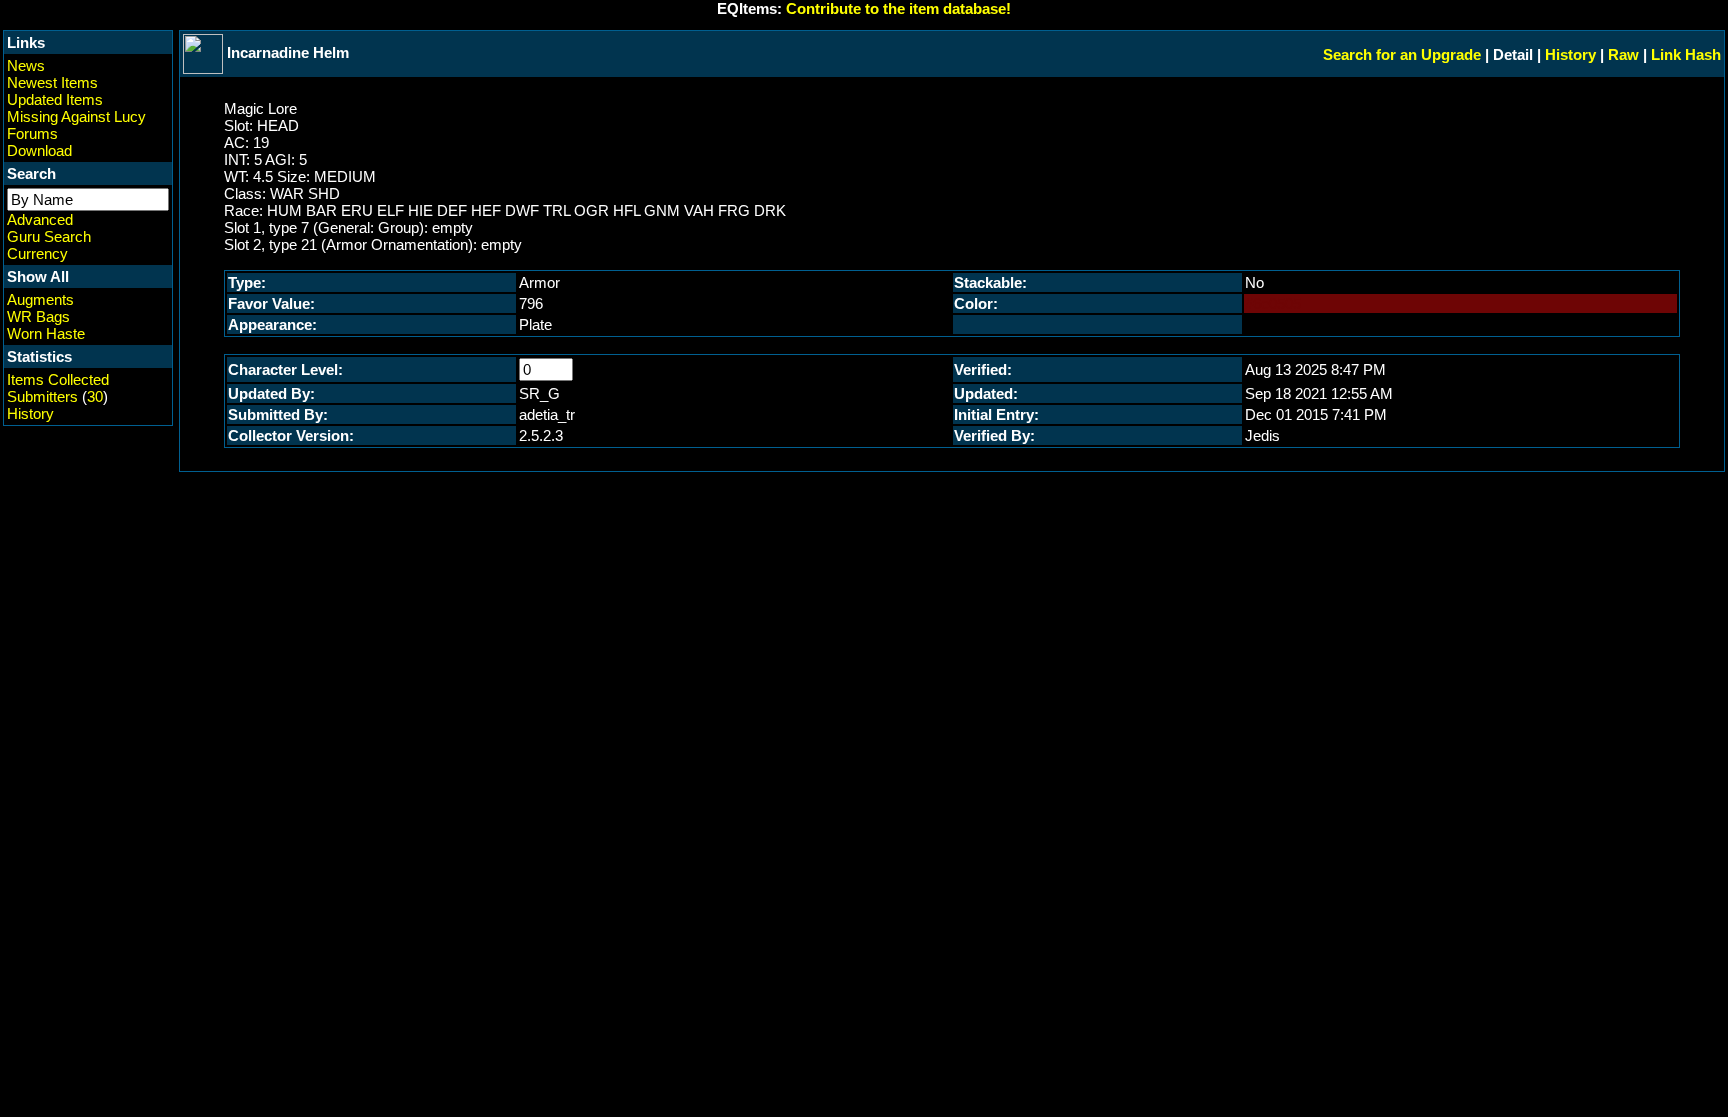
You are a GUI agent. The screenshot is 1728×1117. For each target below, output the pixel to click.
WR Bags (38, 316)
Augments (40, 299)
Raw (1623, 54)
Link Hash (1686, 54)
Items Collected (58, 379)
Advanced (40, 219)
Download (39, 150)
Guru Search (49, 236)
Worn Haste (46, 333)
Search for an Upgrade (1402, 54)
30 (95, 396)
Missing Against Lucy (76, 116)
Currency (37, 253)
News (26, 65)
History (30, 413)
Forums (32, 133)
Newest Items (52, 82)
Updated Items (55, 99)
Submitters (42, 396)
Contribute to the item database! (898, 8)
